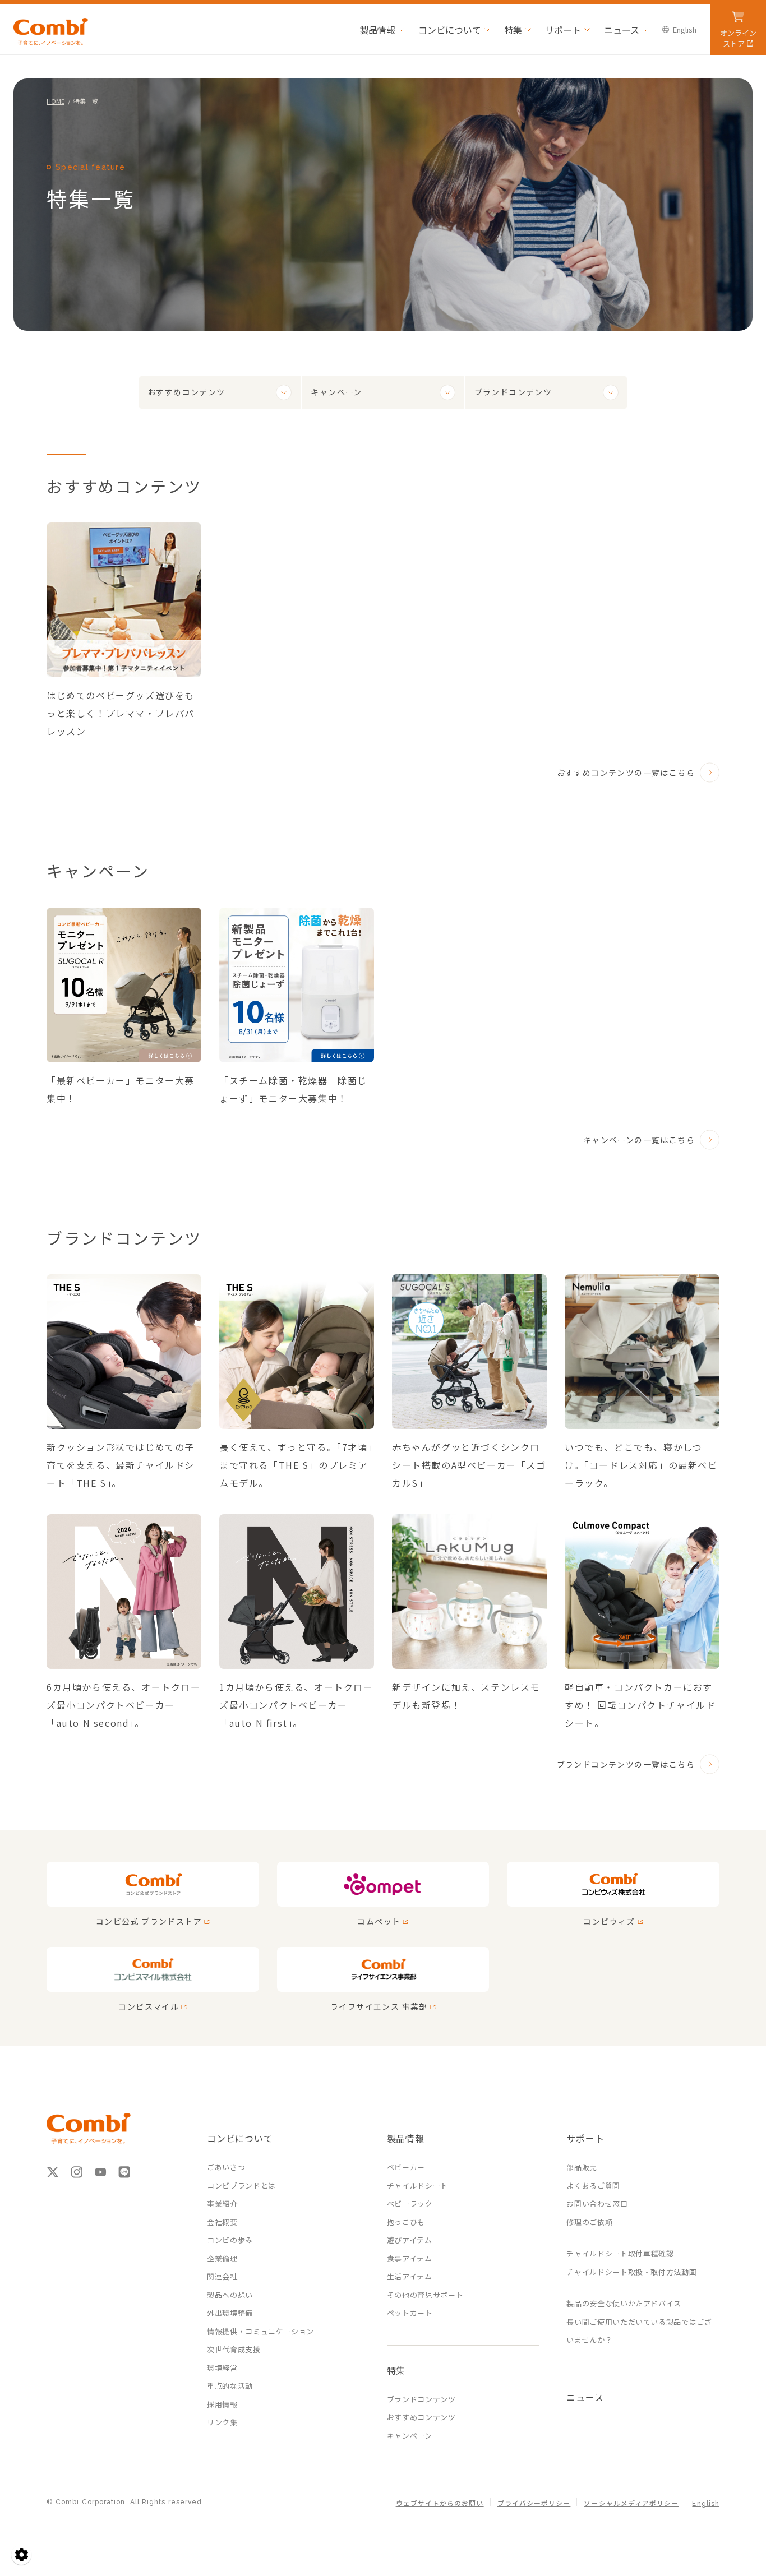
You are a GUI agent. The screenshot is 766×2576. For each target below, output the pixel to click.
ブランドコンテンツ (513, 392)
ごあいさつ (226, 2167)
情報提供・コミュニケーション (260, 2331)
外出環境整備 (230, 2313)
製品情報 (377, 30)
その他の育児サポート (425, 2295)
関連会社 (222, 2276)
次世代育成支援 (234, 2349)
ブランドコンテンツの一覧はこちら (626, 1764)
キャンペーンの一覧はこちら (639, 1140)
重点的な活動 (230, 2386)
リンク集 (222, 2422)
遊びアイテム (410, 2240)
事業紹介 (222, 2203)
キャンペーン (336, 392)
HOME (56, 101)
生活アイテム (410, 2276)
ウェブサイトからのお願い (440, 2504)
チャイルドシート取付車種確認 (620, 2253)
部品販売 (582, 2167)
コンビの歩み (230, 2240)
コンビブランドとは (241, 2186)
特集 (513, 30)
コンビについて (450, 30)
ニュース (622, 30)
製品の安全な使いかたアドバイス (624, 2303)
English (685, 29)
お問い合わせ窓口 (597, 2203)
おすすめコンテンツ (186, 392)
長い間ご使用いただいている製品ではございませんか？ (639, 2331)
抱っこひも (406, 2222)
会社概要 (222, 2222)
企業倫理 (222, 2258)
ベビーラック (410, 2203)
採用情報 (222, 2404)
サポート (563, 30)
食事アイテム (410, 2258)
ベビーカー (406, 2167)
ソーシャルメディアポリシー (631, 2504)
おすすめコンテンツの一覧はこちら (626, 773)
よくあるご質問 (593, 2186)
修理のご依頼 (589, 2222)
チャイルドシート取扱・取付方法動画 (631, 2272)
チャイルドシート (417, 2186)
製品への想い (230, 2295)
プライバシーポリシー (534, 2504)
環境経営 (222, 2368)
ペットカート (410, 2313)
